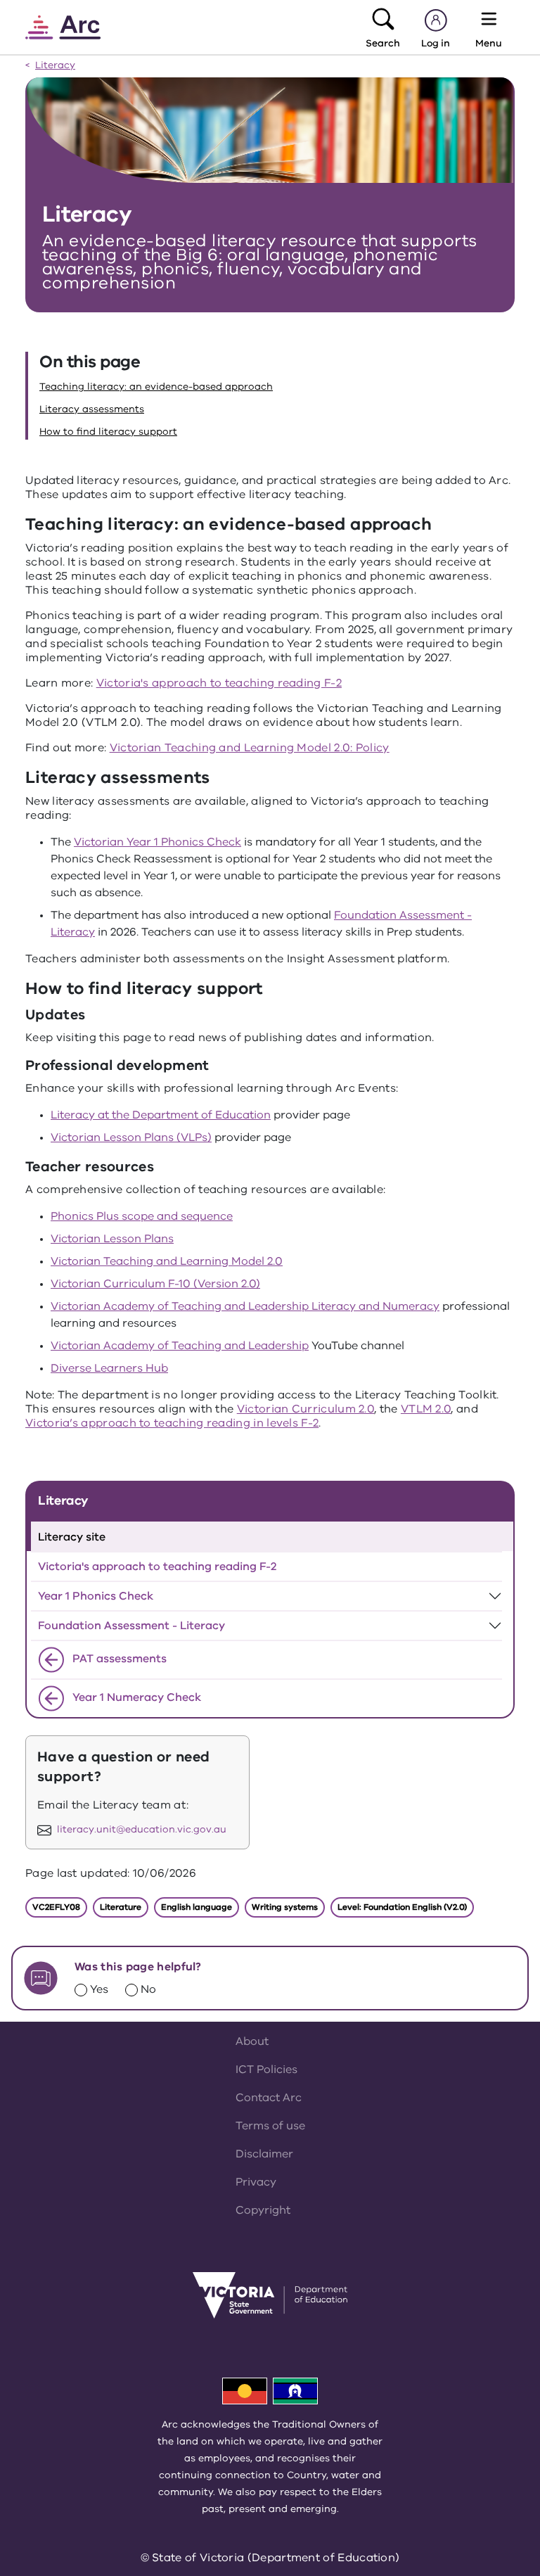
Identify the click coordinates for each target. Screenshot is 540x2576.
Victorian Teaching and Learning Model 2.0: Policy (250, 748)
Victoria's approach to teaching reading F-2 (219, 683)
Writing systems (285, 1907)
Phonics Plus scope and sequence (142, 1216)
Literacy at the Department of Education (161, 1115)
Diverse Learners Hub (109, 1368)
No (148, 1989)
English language (197, 1907)
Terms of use (270, 2126)
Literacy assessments (92, 409)
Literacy (55, 66)
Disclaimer (264, 2154)
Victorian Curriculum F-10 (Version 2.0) (155, 1284)
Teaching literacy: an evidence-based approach (156, 387)
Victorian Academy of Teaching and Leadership (180, 1346)
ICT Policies (266, 2070)
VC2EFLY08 (56, 1907)
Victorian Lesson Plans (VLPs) (131, 1137)
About (252, 2041)
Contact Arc (269, 2098)
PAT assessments (118, 1659)
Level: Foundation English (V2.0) (402, 1907)
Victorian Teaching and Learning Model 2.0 (167, 1261)
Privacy (256, 2182)
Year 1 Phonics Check (96, 1596)
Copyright (263, 2210)
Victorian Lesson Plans (112, 1239)
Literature (121, 1907)
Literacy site (72, 1537)
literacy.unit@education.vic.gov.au (142, 1830)
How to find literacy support (108, 432)
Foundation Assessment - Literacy (131, 1626)
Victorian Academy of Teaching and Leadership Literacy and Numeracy (245, 1306)
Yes (99, 1989)
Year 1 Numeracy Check (135, 1697)
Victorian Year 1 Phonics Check (157, 842)
